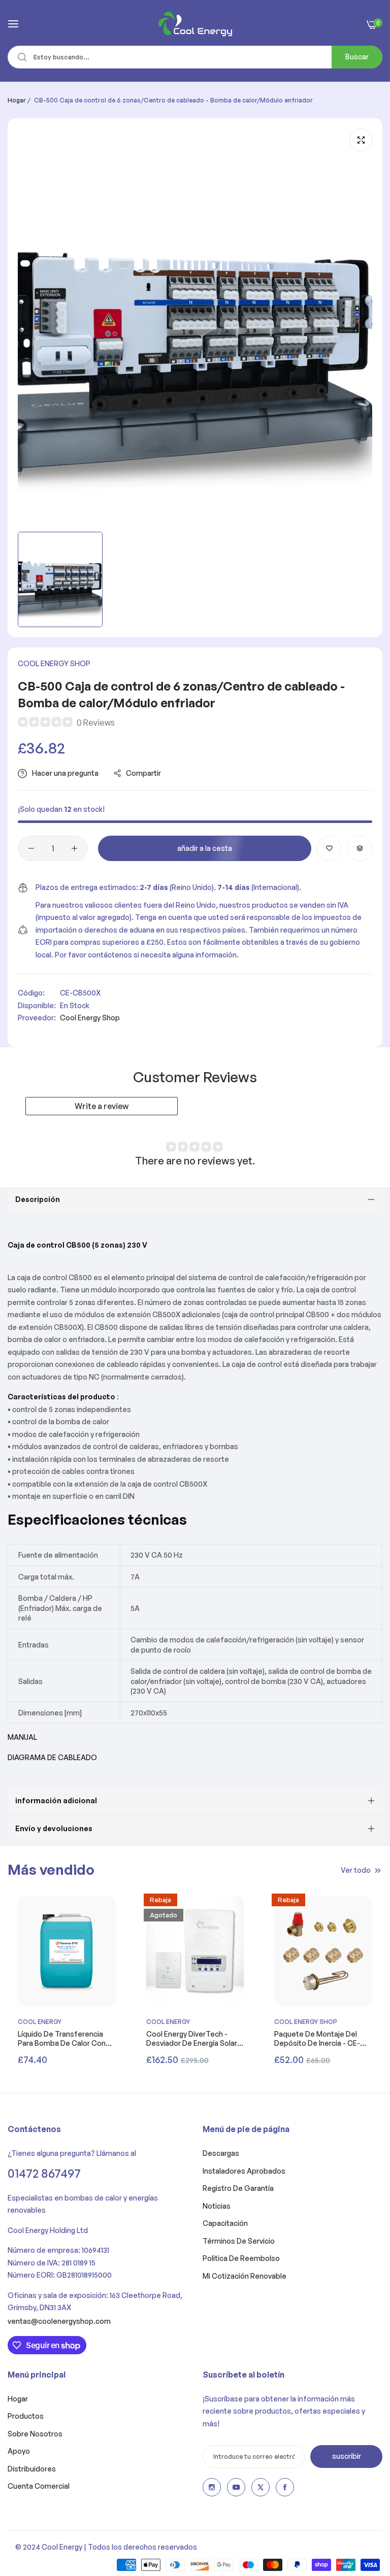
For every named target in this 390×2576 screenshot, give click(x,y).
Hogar (17, 100)
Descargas (221, 2153)
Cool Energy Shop (54, 663)
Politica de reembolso (241, 2258)
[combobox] (195, 57)
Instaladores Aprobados (244, 2171)
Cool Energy (40, 2022)
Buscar (357, 57)
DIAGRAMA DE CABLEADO (52, 1757)
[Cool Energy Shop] (195, 24)
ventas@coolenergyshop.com (59, 2321)
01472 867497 (44, 2173)
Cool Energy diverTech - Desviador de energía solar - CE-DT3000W (194, 2039)
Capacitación (225, 2223)
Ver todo (356, 1869)
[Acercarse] (361, 140)
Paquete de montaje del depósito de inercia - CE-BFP (317, 2039)
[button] (329, 848)
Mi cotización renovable (245, 2276)
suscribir (347, 2456)
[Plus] (74, 848)
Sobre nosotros (35, 2434)
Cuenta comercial (39, 2486)
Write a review (102, 1106)
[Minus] (31, 848)
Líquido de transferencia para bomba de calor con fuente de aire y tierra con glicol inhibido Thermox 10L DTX (65, 2039)
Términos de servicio (239, 2241)
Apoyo (19, 2451)
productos (26, 2416)
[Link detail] (212, 2487)
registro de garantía (238, 2188)
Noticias (217, 2206)
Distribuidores (32, 2469)
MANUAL (22, 1737)
